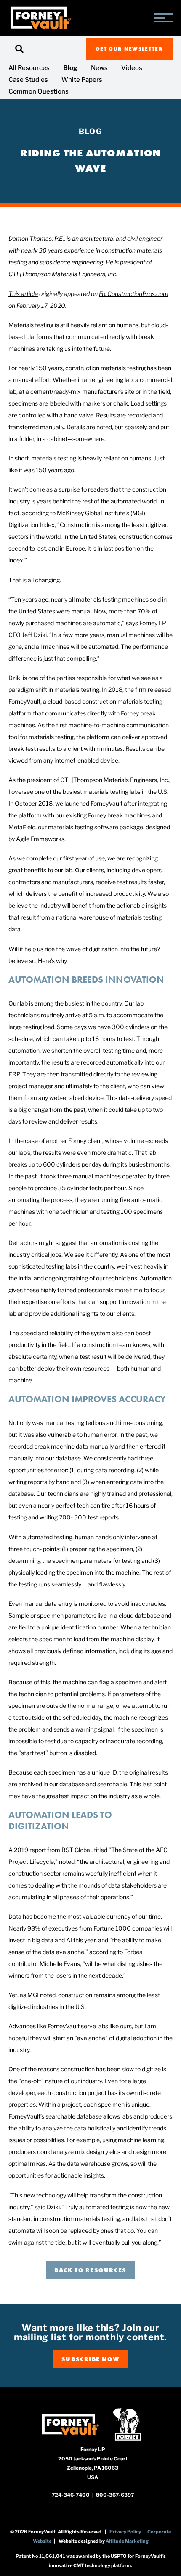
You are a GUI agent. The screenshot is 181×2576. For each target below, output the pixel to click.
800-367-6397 (115, 2495)
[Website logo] (40, 18)
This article (23, 294)
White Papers (82, 80)
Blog (70, 68)
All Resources (29, 68)
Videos (132, 68)
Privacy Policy (125, 2532)
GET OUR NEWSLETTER (129, 49)
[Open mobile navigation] (163, 18)
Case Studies (28, 80)
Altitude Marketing (127, 2541)
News (99, 68)
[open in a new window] (70, 2424)
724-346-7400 (71, 2495)
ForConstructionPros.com (134, 294)
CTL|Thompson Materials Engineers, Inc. (63, 274)
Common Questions (39, 91)
